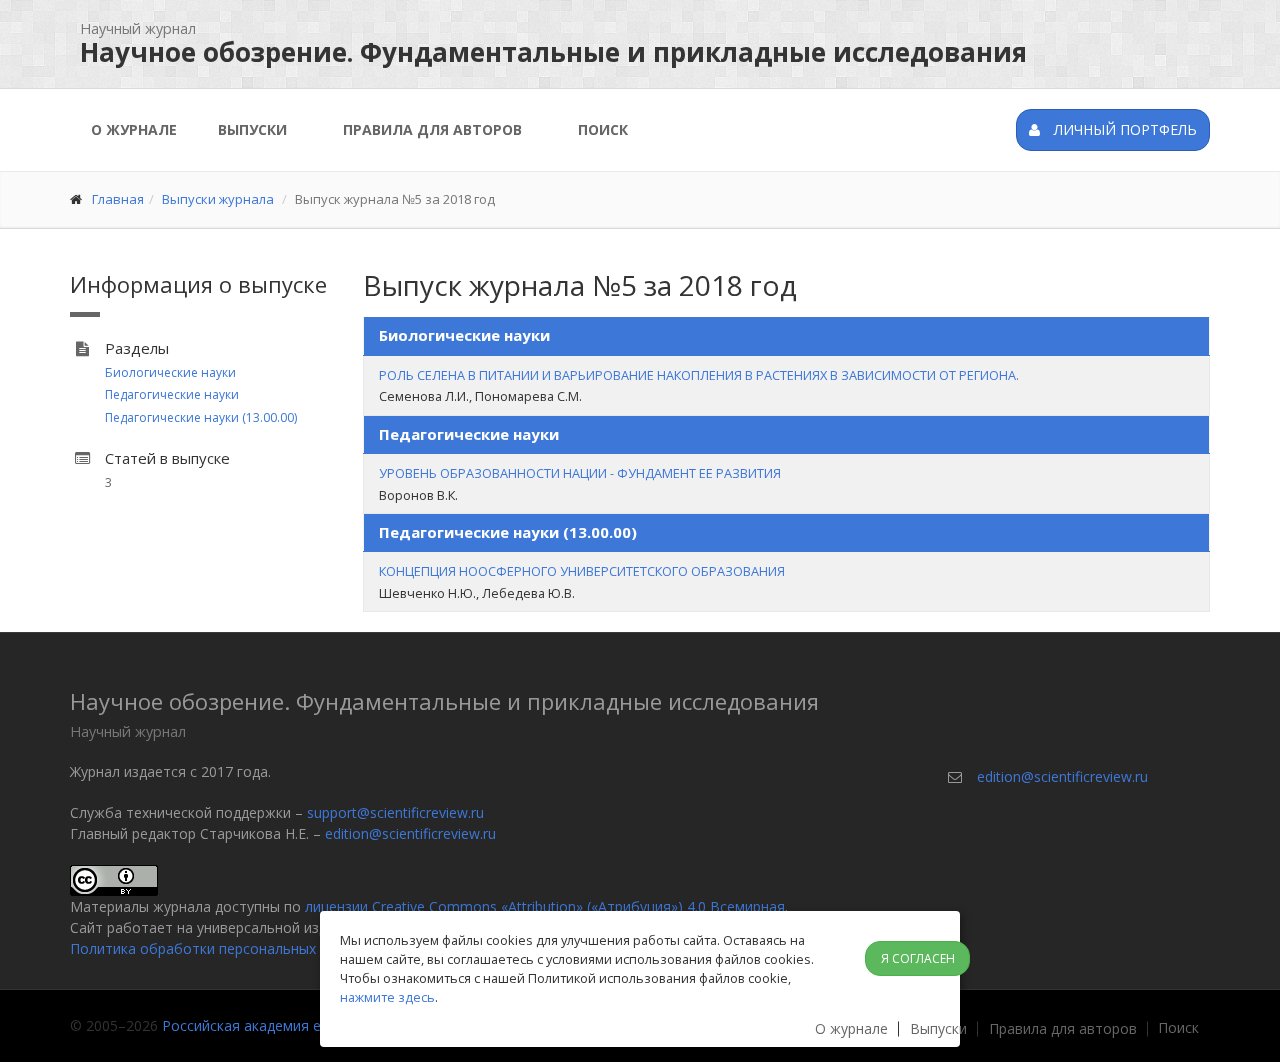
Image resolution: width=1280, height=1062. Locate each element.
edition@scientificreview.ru (410, 833)
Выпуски (252, 129)
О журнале (134, 129)
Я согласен (918, 958)
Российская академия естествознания (292, 1025)
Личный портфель (1123, 129)
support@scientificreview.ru (395, 812)
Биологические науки (170, 372)
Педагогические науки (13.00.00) (201, 417)
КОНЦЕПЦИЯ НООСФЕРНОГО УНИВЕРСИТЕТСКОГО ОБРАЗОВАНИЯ (582, 571)
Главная (118, 199)
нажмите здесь (387, 997)
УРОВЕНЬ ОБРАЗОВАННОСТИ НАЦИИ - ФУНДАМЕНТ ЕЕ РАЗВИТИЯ (580, 473)
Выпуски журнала (218, 199)
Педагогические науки (172, 394)
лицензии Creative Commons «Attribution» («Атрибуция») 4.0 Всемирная (545, 906)
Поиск (603, 129)
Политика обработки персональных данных (219, 948)
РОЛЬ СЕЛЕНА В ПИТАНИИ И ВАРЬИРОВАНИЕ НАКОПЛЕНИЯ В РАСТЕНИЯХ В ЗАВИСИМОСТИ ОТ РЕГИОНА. (699, 375)
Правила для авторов (432, 129)
